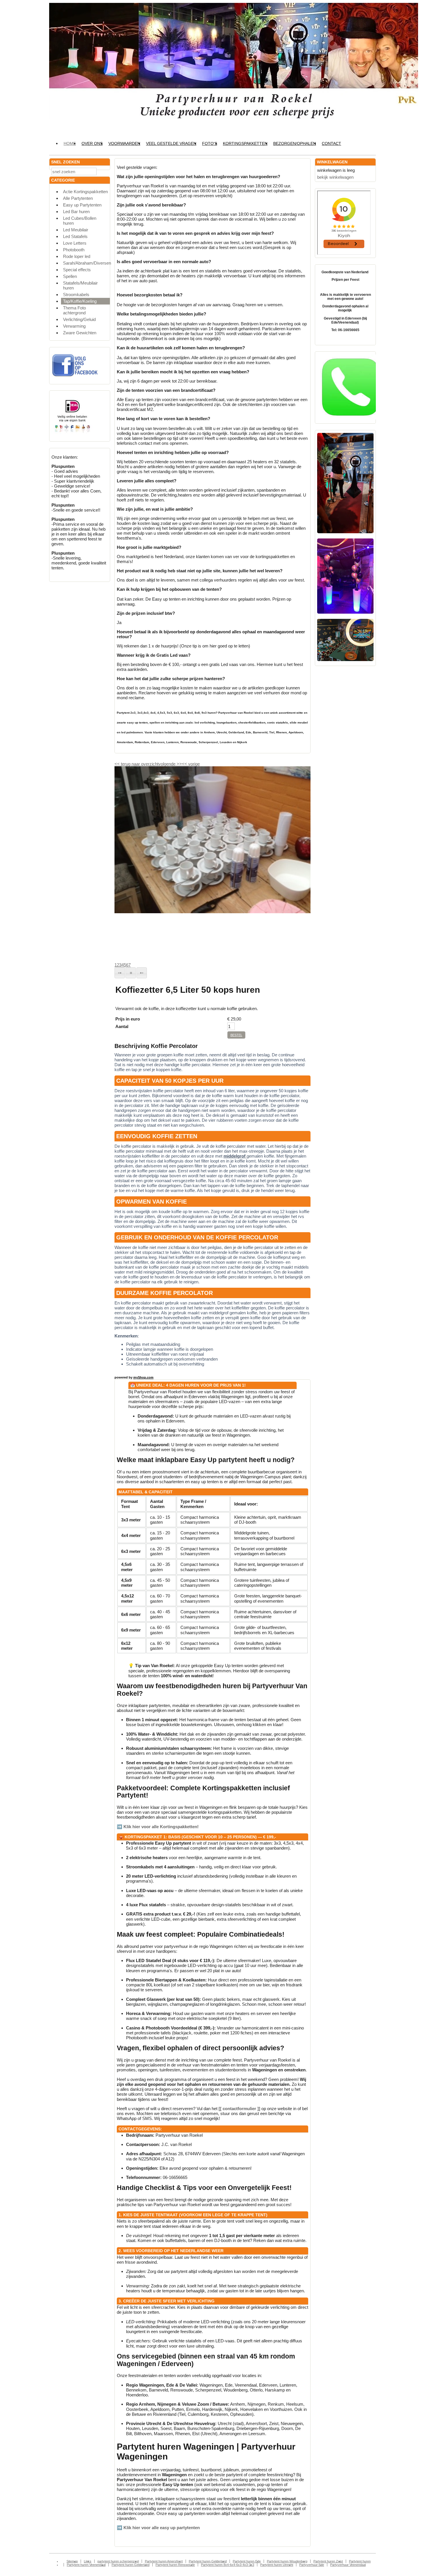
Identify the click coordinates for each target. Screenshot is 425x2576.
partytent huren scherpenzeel (118, 2561)
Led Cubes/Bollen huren (80, 221)
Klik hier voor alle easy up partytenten (162, 2528)
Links (88, 2561)
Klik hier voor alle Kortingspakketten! (161, 1827)
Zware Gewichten (80, 333)
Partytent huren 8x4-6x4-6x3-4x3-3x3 (228, 2565)
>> (179, 764)
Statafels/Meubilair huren (80, 285)
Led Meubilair (76, 230)
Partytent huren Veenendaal (86, 2565)
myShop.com (143, 1377)
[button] (120, 973)
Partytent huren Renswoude (175, 2565)
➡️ (120, 1827)
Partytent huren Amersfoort (164, 2561)
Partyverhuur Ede (312, 2565)
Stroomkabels (76, 295)
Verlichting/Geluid (79, 319)
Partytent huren (360, 2561)
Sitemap (72, 2561)
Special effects (77, 270)
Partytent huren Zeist (328, 2561)
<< (185, 764)
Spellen (70, 276)
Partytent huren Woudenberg (287, 2561)
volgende (170, 764)
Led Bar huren (76, 212)
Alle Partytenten (78, 198)
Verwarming (74, 326)
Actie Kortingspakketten (85, 192)
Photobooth (74, 250)
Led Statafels (75, 236)
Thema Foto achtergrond (74, 310)
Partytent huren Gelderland (208, 2561)
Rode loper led (77, 256)
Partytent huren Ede (247, 2561)
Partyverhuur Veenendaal (348, 2565)
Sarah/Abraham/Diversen (86, 263)
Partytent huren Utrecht (277, 2565)
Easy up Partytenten (82, 205)
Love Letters (75, 243)
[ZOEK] (104, 171)
